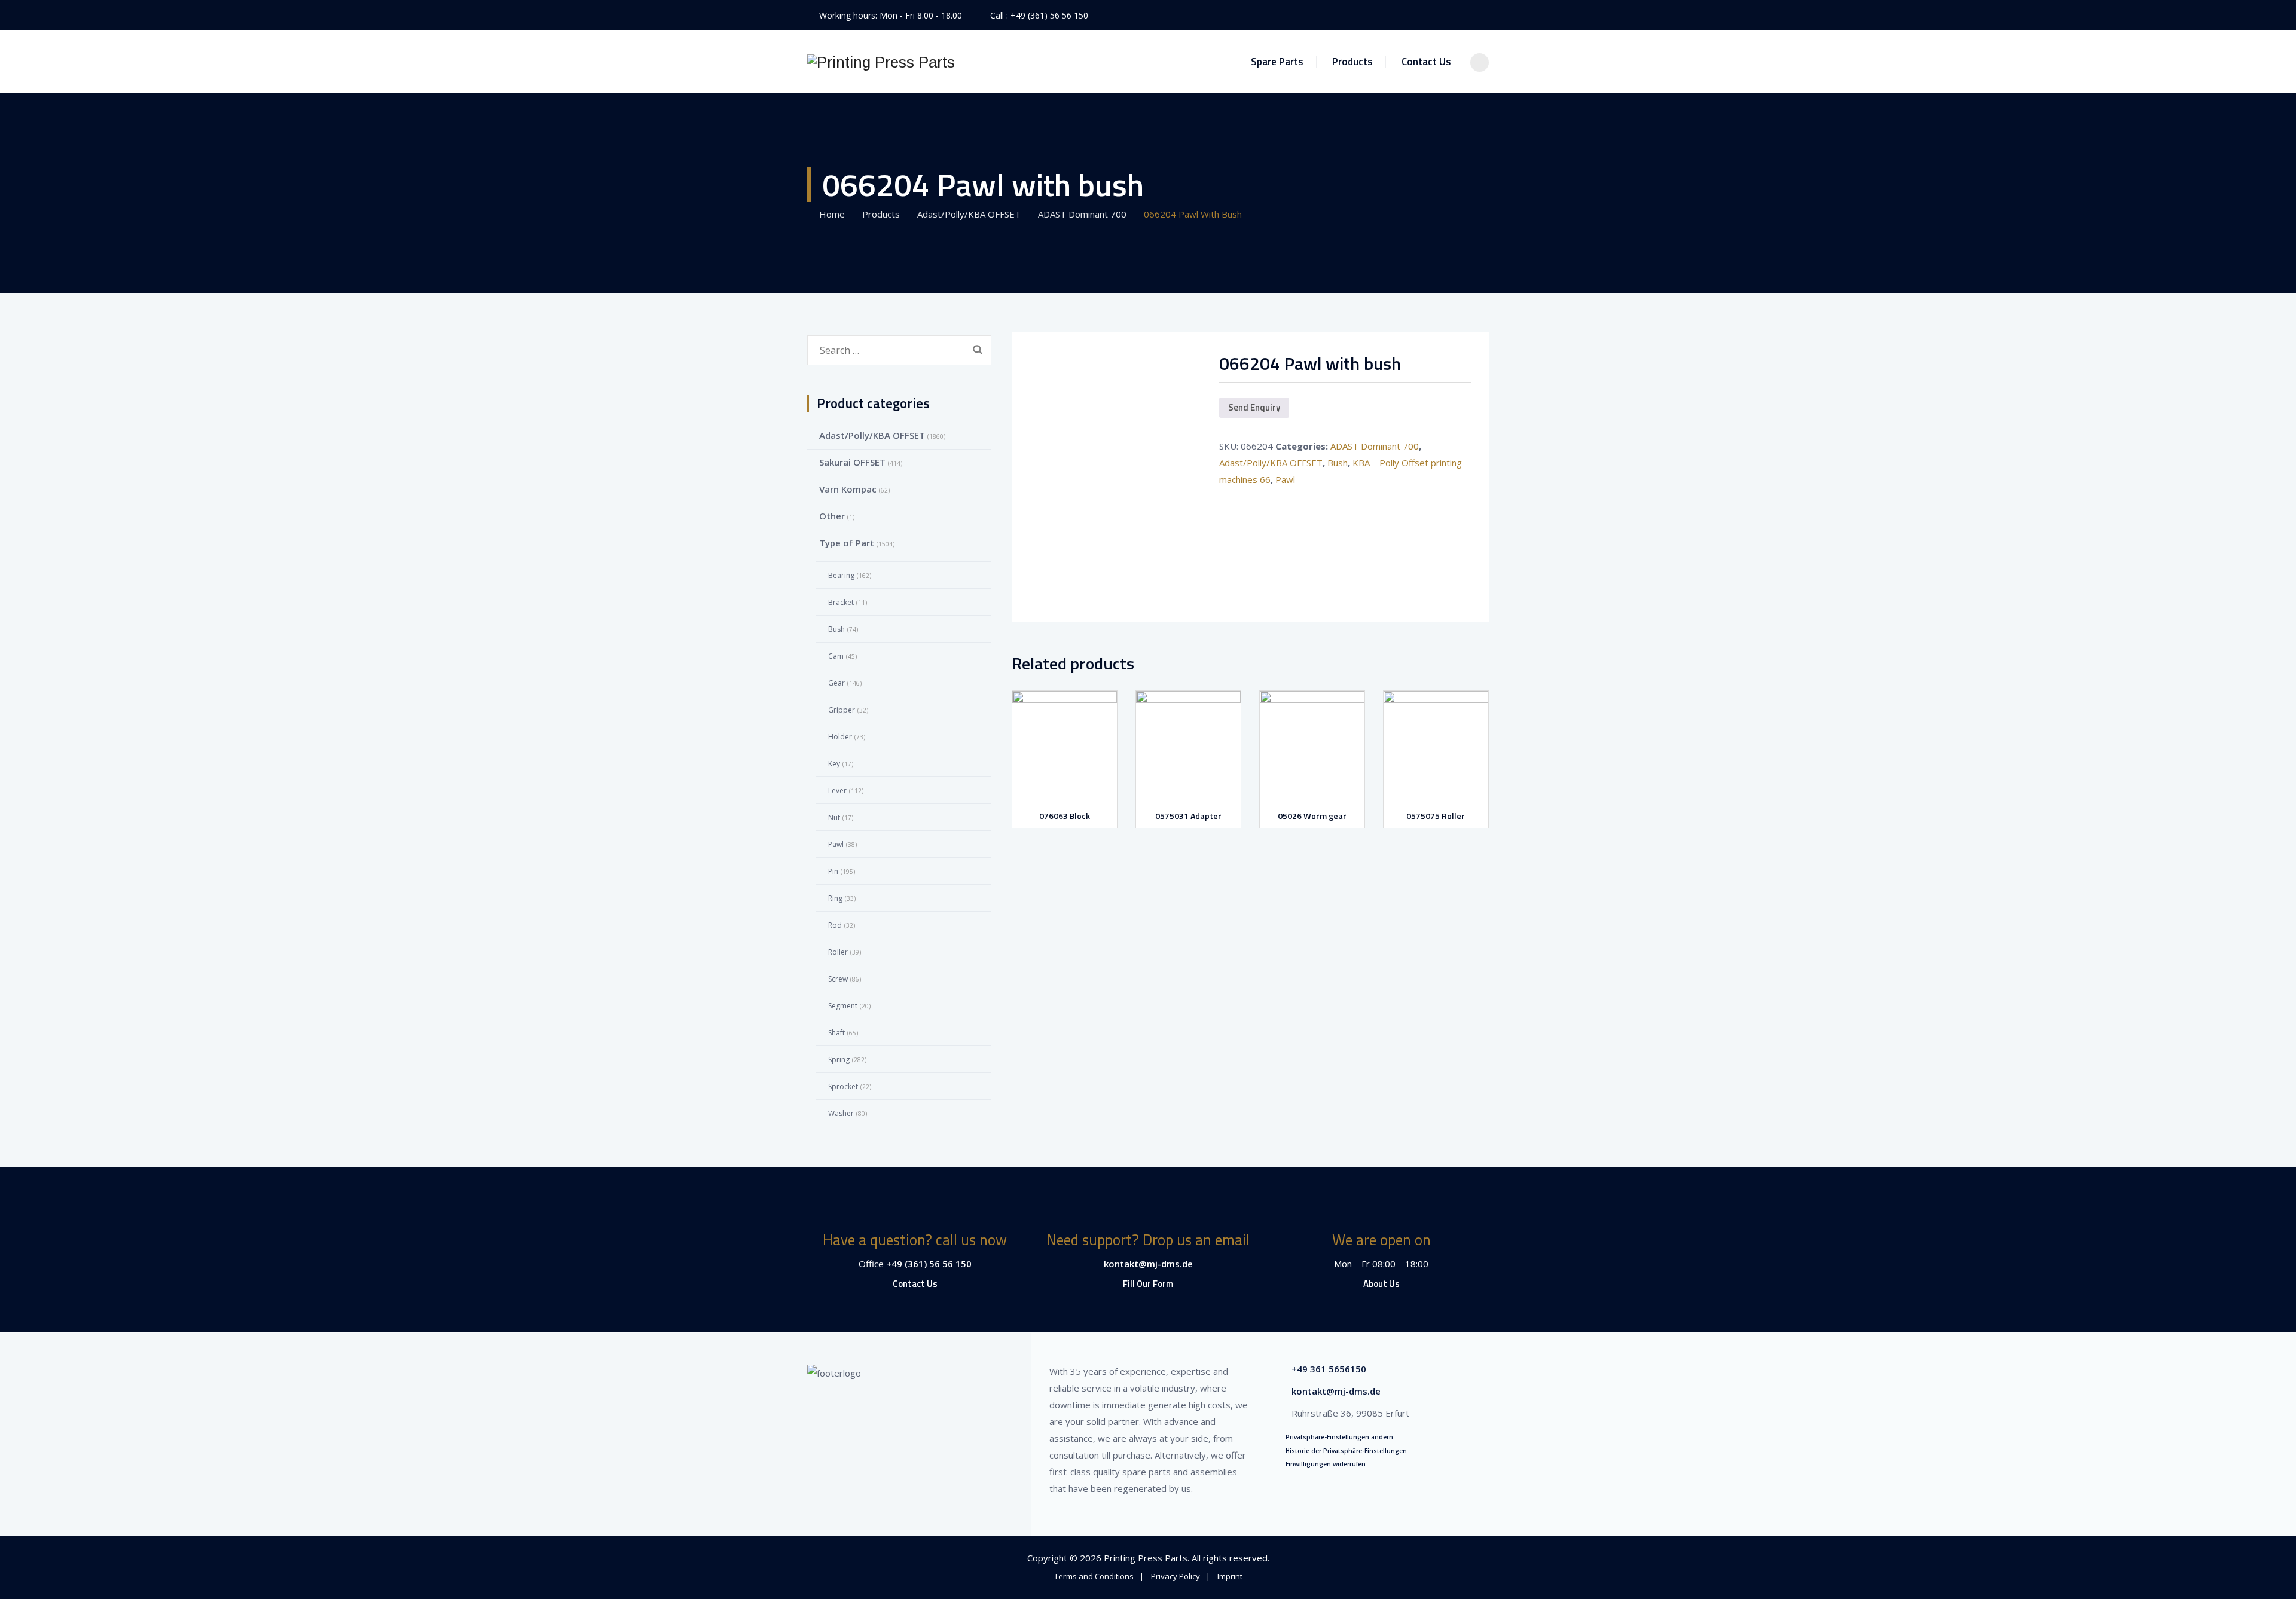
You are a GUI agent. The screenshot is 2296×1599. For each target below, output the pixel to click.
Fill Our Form (1148, 1284)
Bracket (841, 602)
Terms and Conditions (1094, 1576)
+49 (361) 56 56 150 (1049, 15)
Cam (836, 656)
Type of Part (847, 543)
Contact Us (1426, 62)
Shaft (836, 1033)
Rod (835, 925)
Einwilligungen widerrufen (1326, 1464)
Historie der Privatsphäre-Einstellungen (1346, 1451)
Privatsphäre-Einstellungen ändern (1339, 1437)
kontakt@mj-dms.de (1148, 1264)
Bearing (841, 575)
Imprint (1230, 1576)
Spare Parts (1277, 62)
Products (1352, 62)
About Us (1381, 1284)
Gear (836, 683)
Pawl (1285, 479)
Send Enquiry (1254, 407)
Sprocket (843, 1086)
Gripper (842, 710)
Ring (835, 898)
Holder (840, 737)
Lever (837, 791)
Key (834, 764)
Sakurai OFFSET (852, 462)
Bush (1338, 463)
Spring (839, 1060)
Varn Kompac (848, 489)
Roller (838, 952)
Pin (833, 871)
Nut (834, 817)
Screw (838, 979)
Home (830, 214)
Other (832, 516)
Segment (843, 1006)
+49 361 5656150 (1329, 1369)
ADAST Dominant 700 (1375, 446)
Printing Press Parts (1146, 1558)
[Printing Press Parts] (881, 62)
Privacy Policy (1176, 1576)
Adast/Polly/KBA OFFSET (1271, 463)
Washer (841, 1113)
